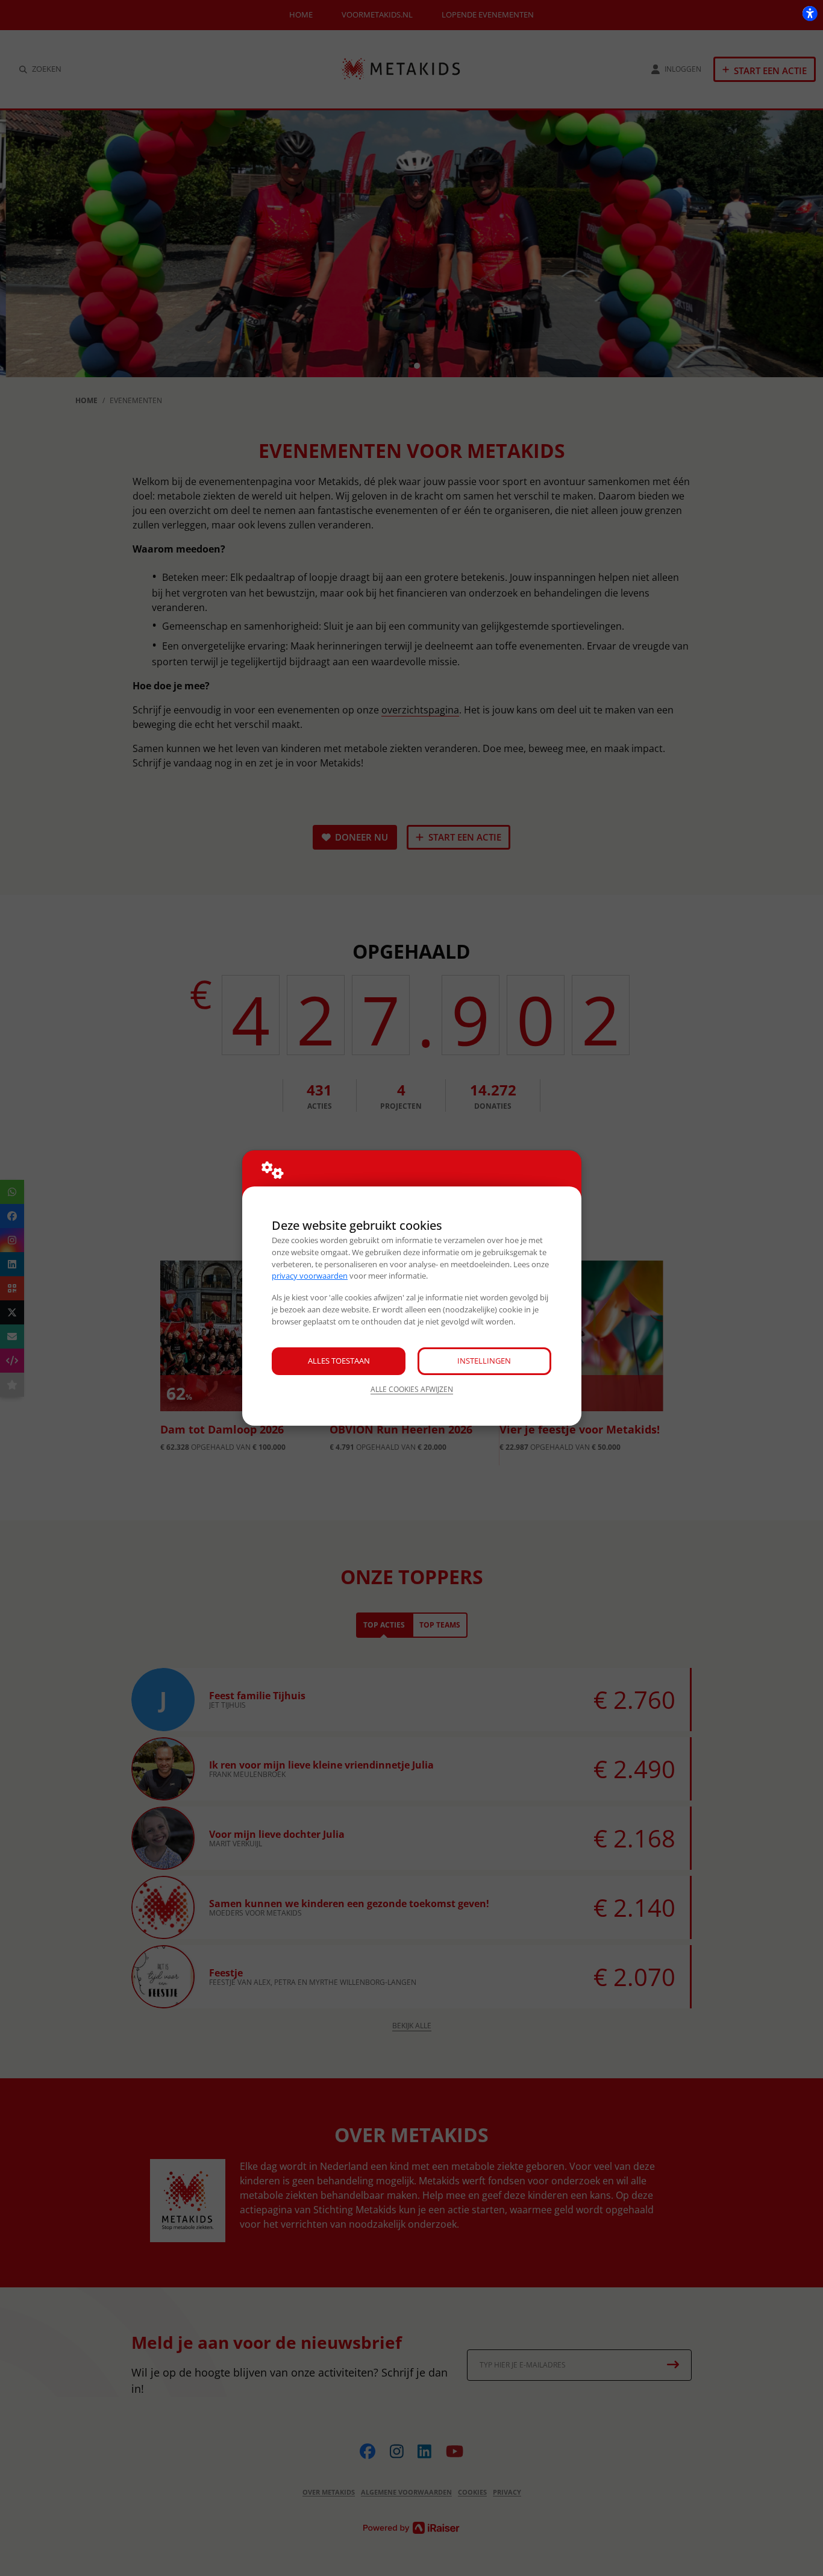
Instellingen (484, 1361)
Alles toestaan (339, 1361)
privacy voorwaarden (310, 1276)
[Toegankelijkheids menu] (810, 13)
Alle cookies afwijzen (412, 1389)
